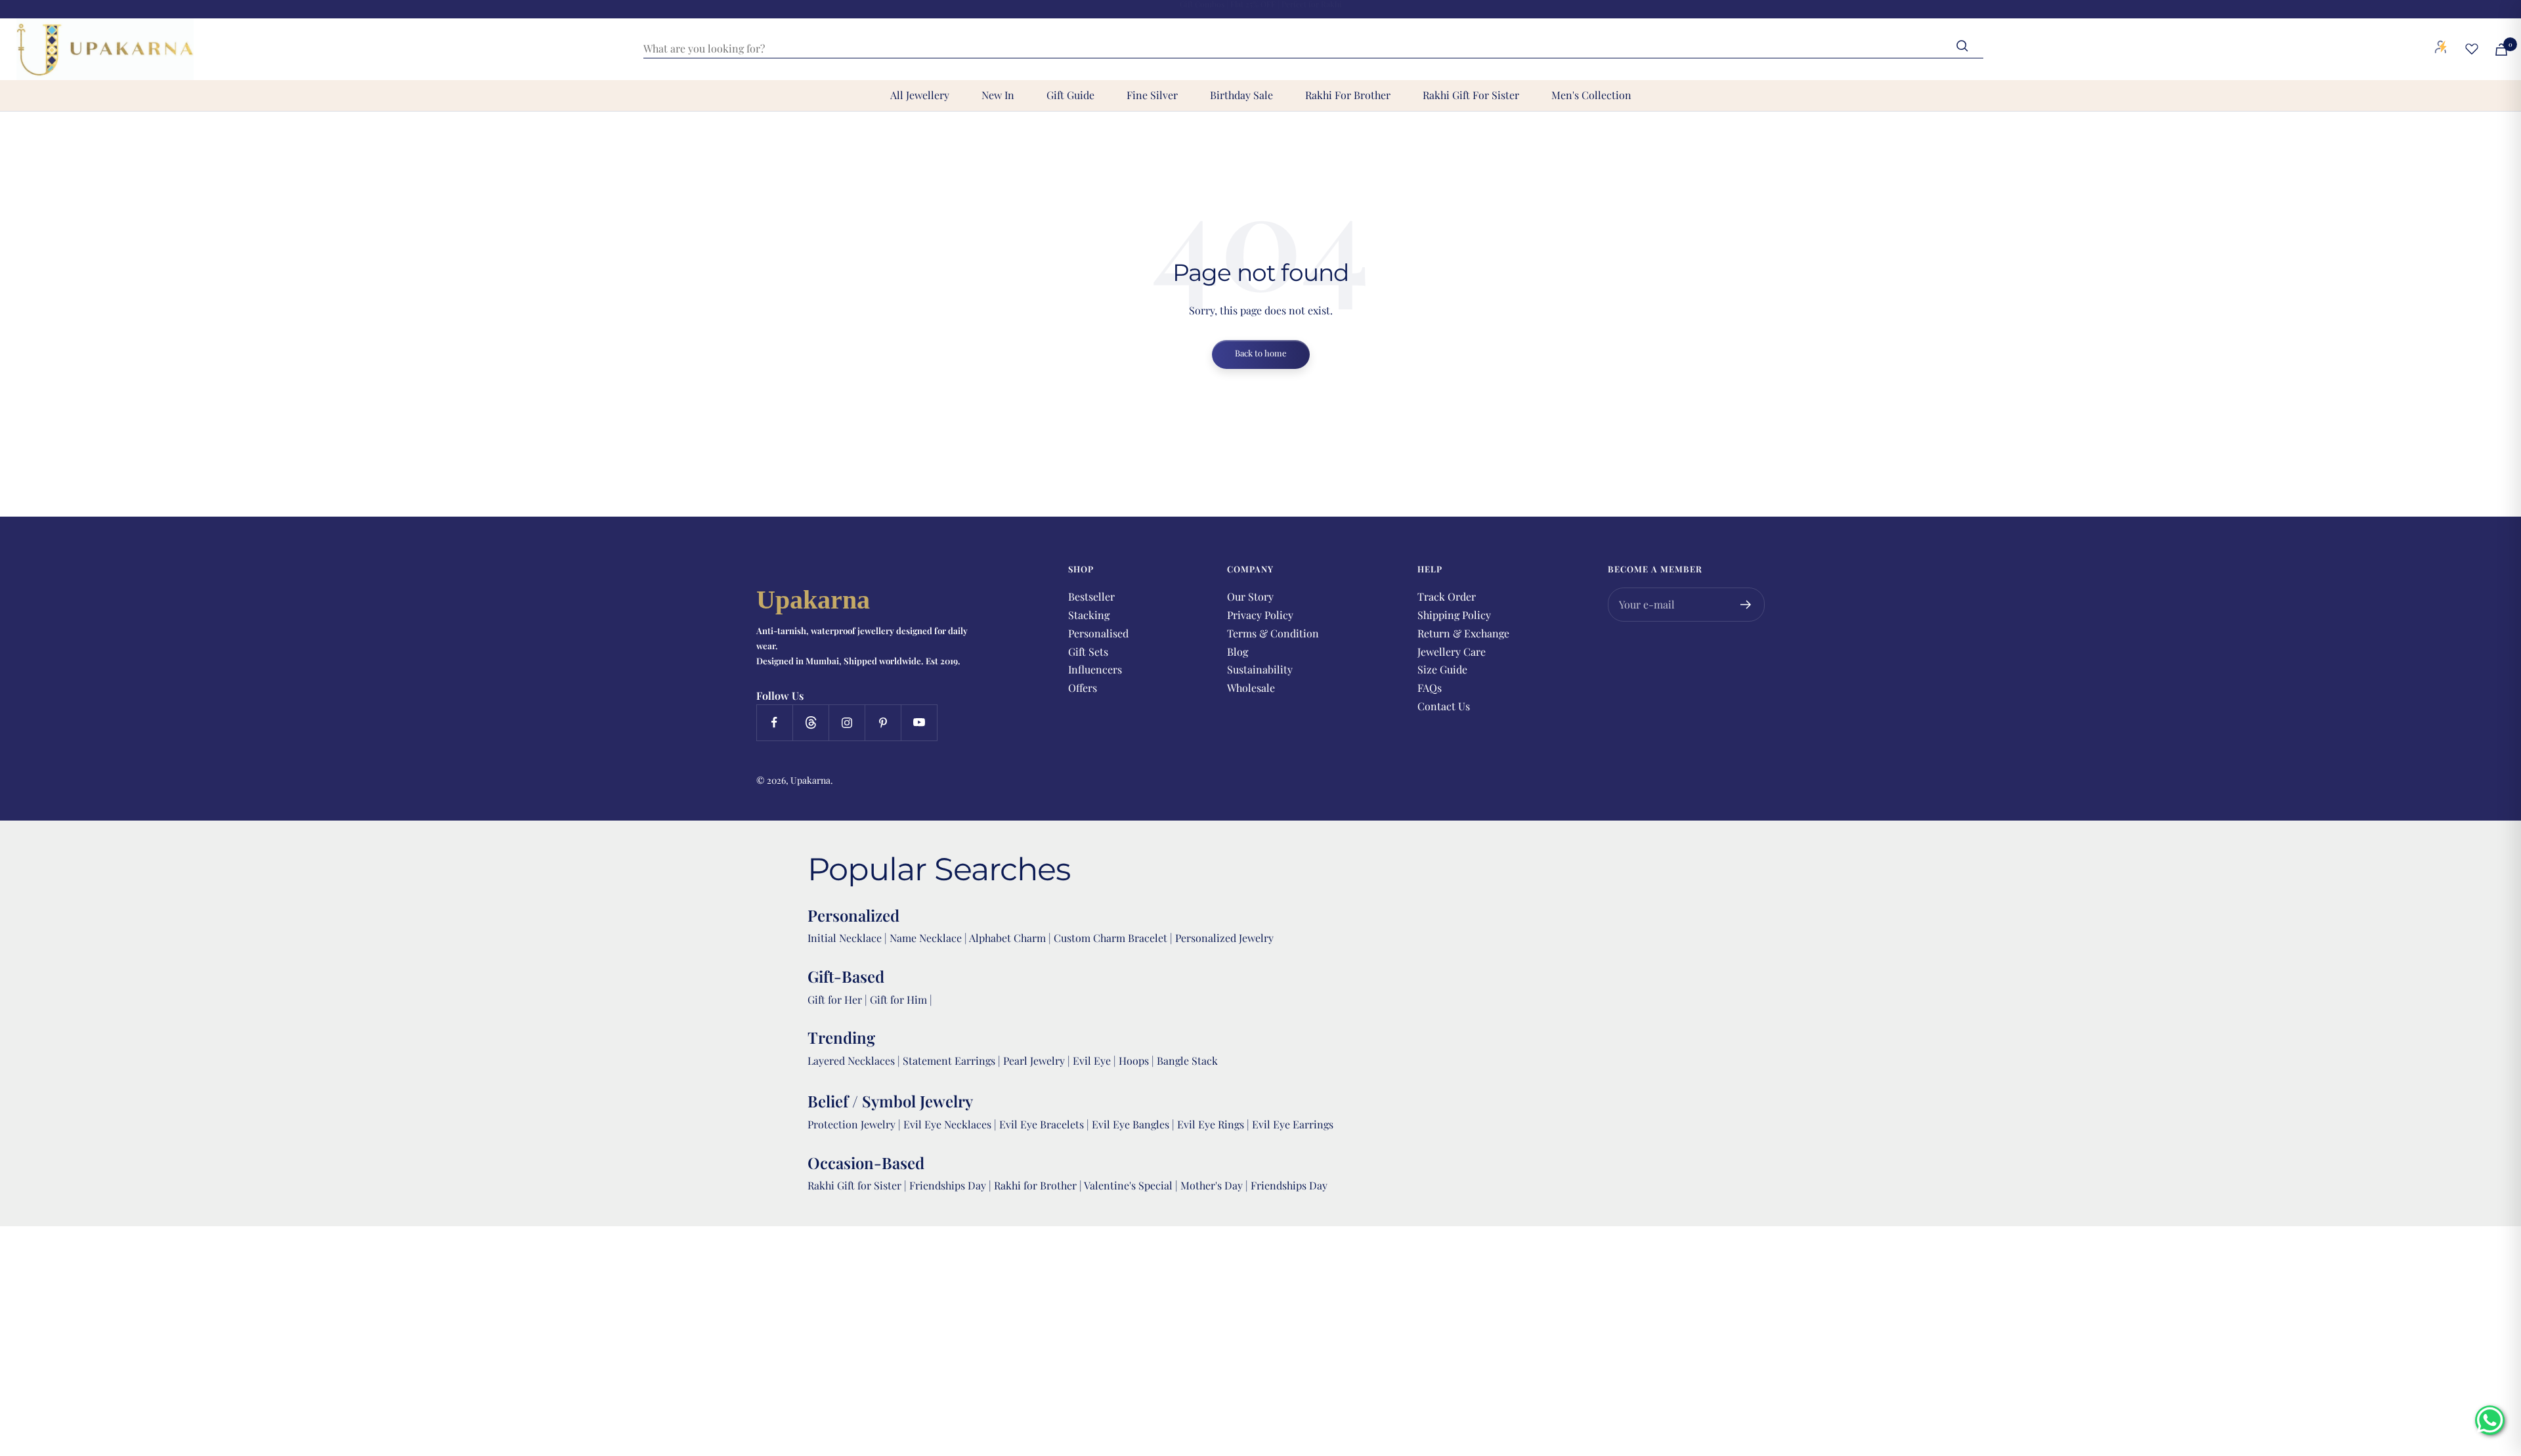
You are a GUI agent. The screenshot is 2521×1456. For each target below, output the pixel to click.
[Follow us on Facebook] (774, 722)
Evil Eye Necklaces (947, 1124)
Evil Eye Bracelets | (1045, 1124)
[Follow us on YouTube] (919, 722)
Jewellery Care (1452, 652)
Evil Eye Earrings (1293, 1124)
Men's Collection (1591, 95)
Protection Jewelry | (855, 1124)
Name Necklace (924, 938)
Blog (1238, 652)
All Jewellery (920, 95)
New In (998, 95)
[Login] (2441, 49)
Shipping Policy (1454, 615)
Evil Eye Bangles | (1134, 1124)
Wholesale (1251, 688)
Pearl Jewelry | (1038, 1060)
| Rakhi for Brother (1034, 1185)
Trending (841, 1037)
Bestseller (1091, 596)
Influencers (1095, 669)
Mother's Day (1213, 1185)
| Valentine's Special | (1130, 1185)
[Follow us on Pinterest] (883, 722)
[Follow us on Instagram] (847, 722)
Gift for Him (898, 999)
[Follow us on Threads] (810, 722)
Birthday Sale (1241, 95)
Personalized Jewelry (1224, 938)
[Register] (1746, 605)
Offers (1083, 688)
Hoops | (1138, 1060)
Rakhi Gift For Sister (1471, 95)
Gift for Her (835, 999)
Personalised (1098, 633)
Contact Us (1444, 706)
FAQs (1430, 688)
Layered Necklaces (851, 1060)
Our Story (1250, 596)
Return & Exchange (1463, 633)
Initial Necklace (845, 938)
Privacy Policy (1260, 615)
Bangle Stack (1187, 1060)
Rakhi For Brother (1348, 95)
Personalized (853, 915)
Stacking (1089, 615)
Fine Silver (1152, 95)
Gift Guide (1070, 95)
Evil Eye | (1096, 1060)
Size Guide (1442, 669)
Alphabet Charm (1007, 938)
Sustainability (1260, 669)
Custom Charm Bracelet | (1114, 938)
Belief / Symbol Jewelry (890, 1101)
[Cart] (2501, 50)
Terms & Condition (1273, 633)
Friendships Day (949, 1185)
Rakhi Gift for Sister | (857, 1185)
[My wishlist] (2472, 49)
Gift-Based (846, 976)
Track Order (1447, 596)
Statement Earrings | (953, 1060)
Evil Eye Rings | (1215, 1124)
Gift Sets (1088, 652)
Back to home (1261, 353)
